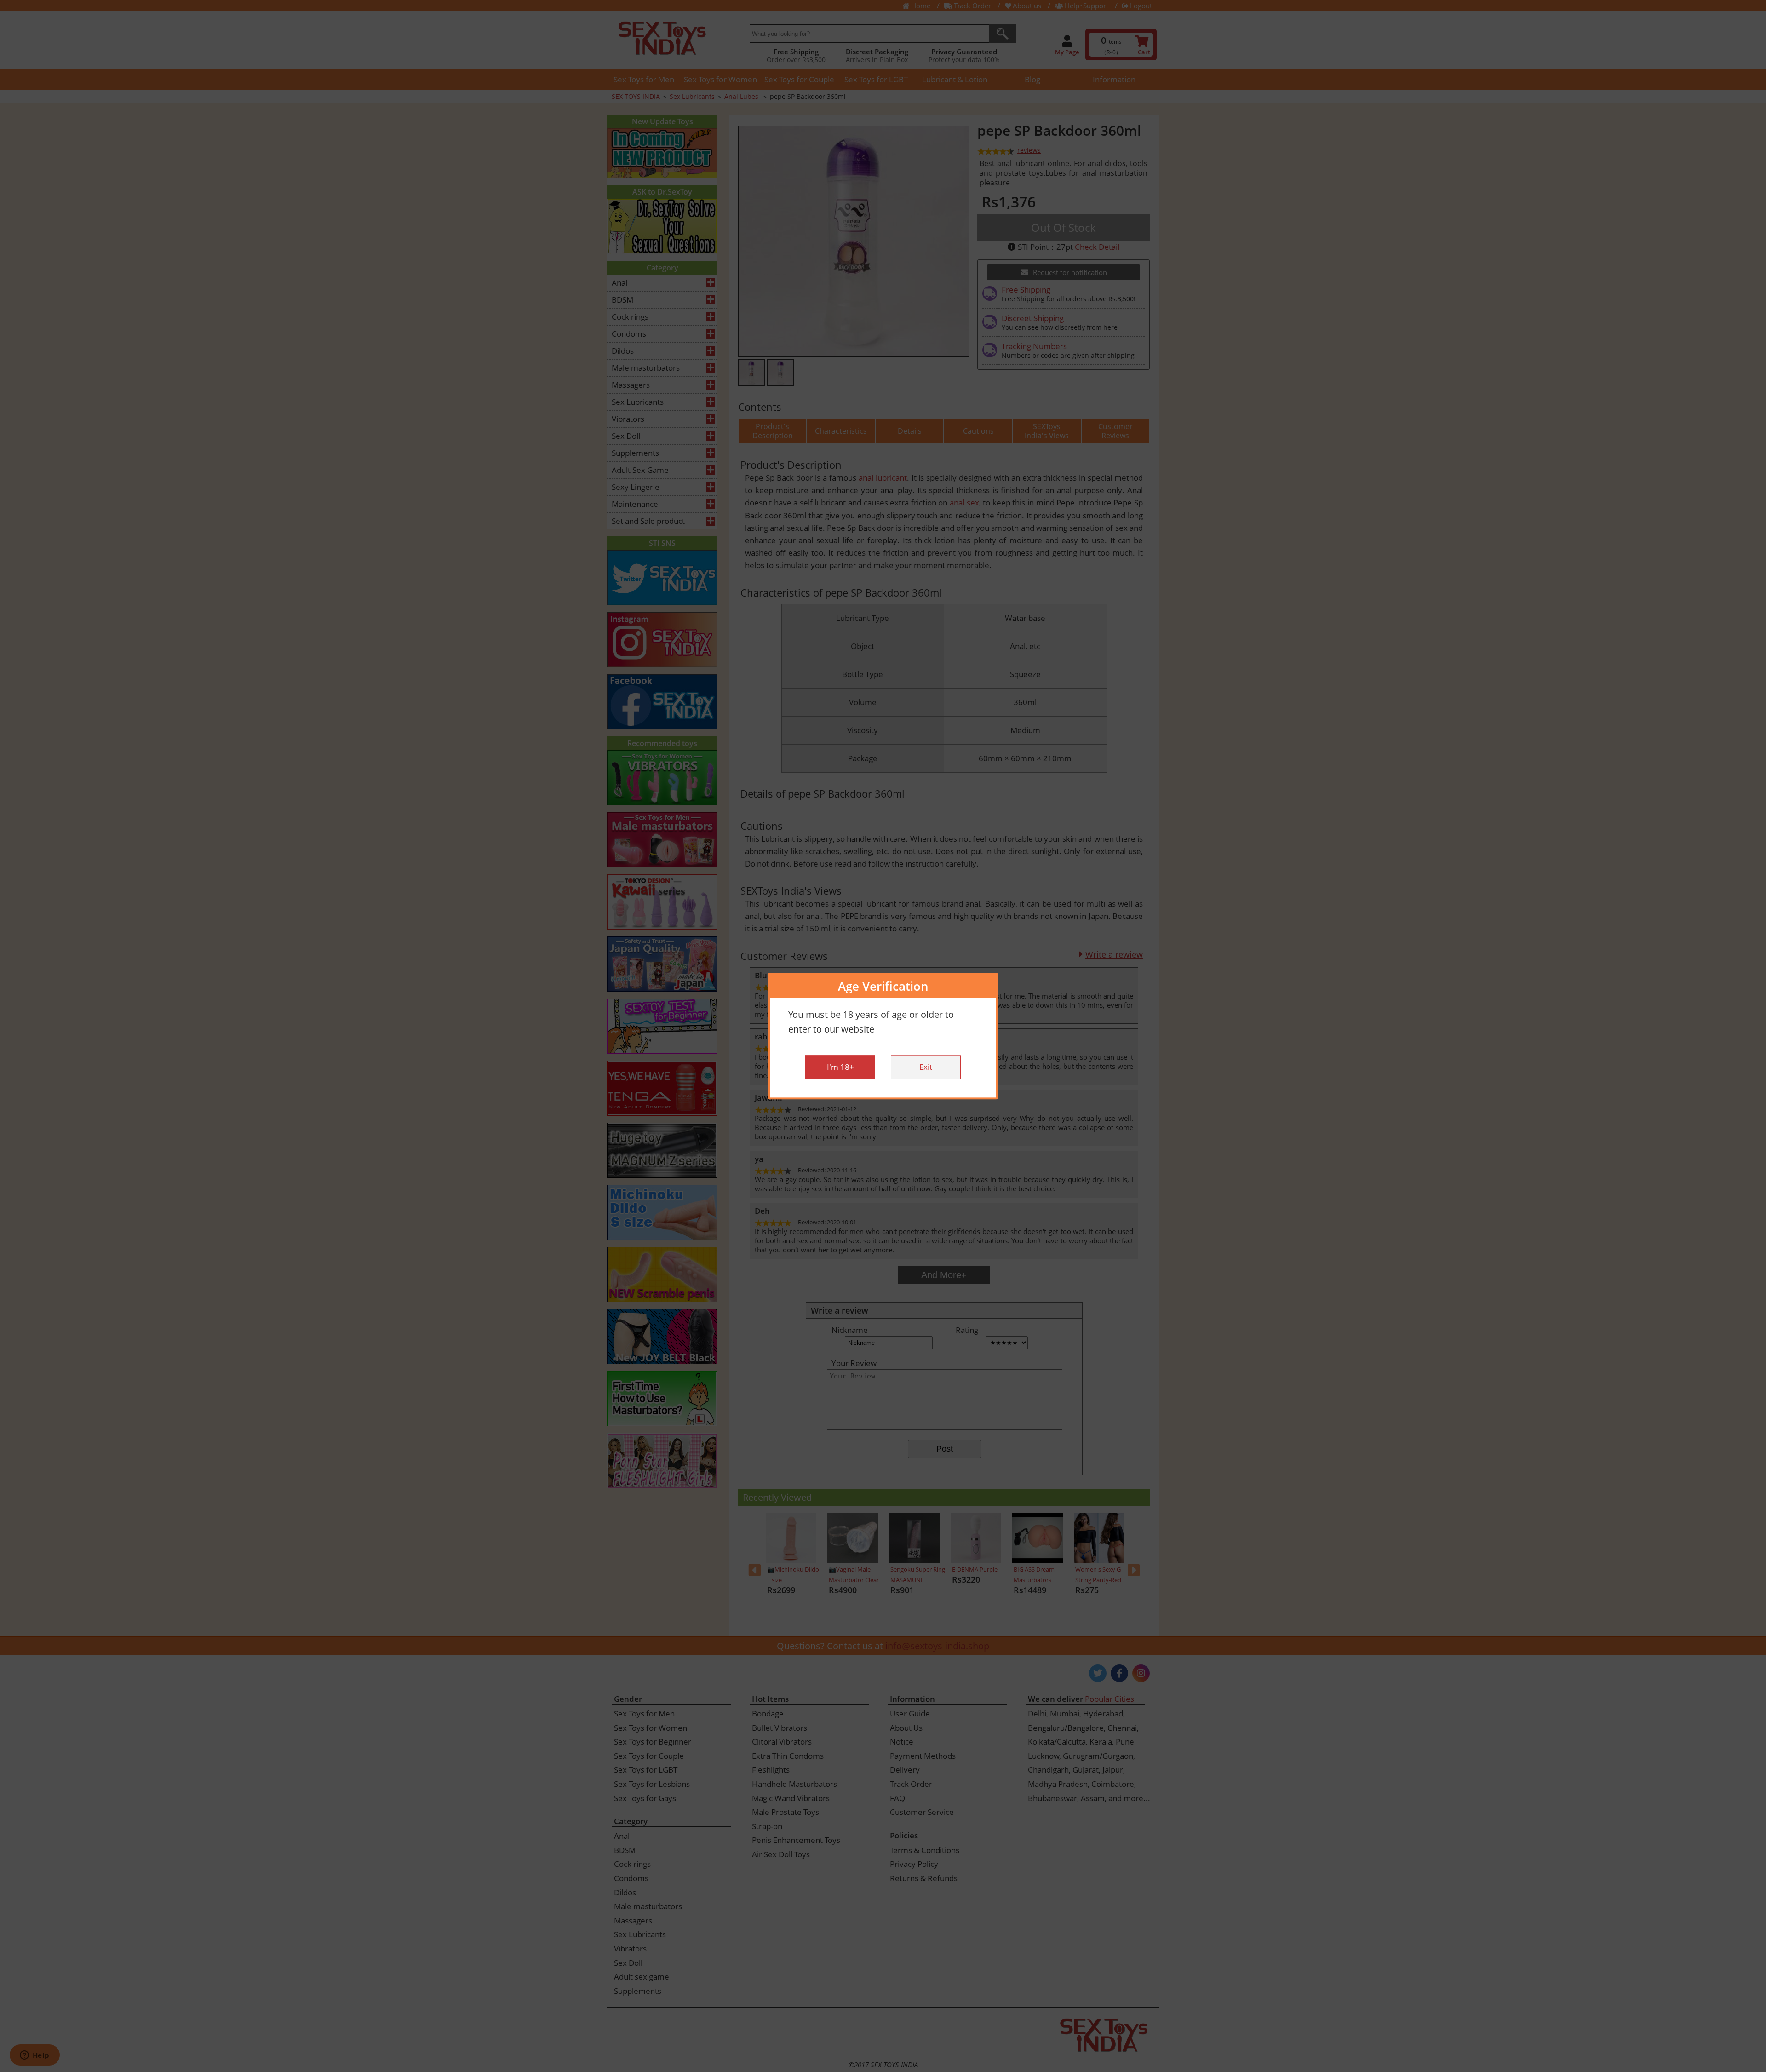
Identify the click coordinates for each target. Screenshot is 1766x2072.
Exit (926, 1067)
